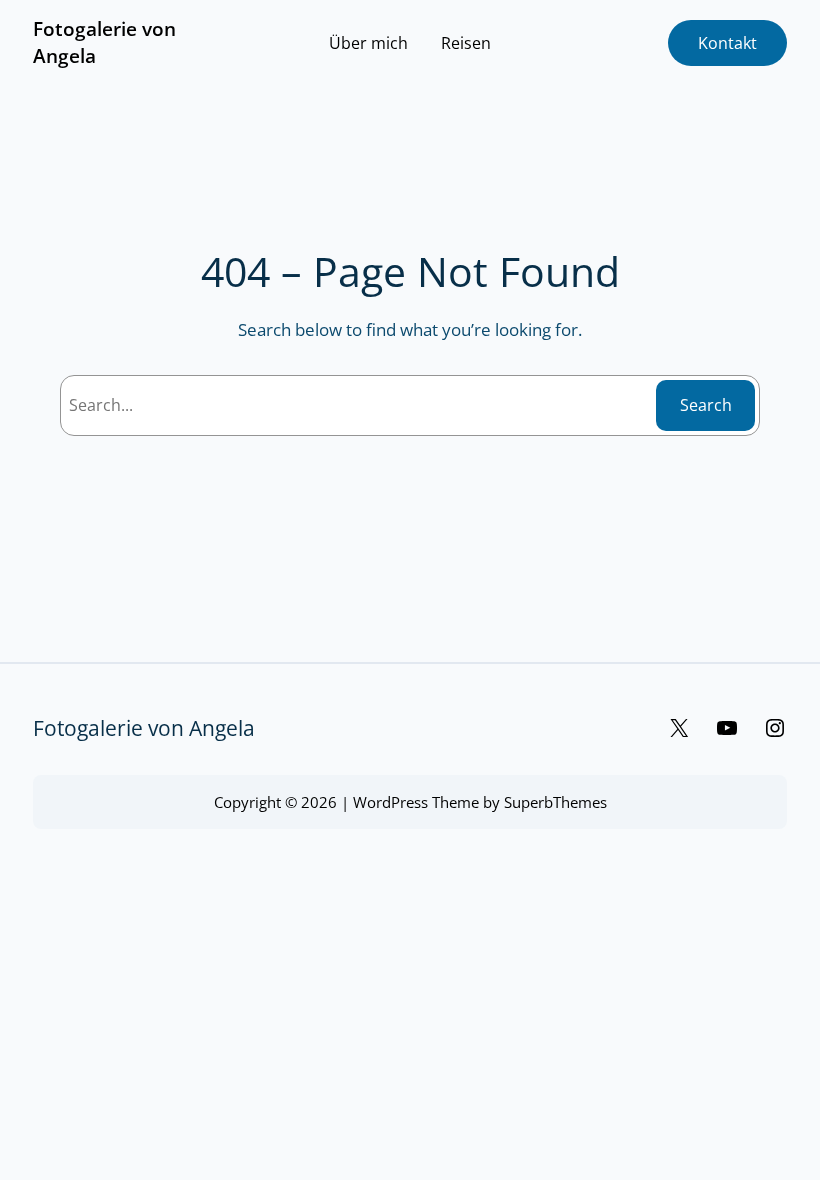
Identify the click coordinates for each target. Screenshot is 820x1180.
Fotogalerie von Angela (144, 727)
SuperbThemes (555, 802)
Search (706, 405)
